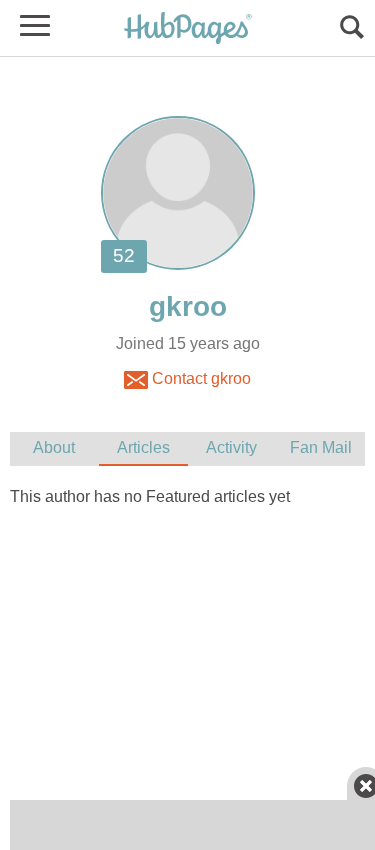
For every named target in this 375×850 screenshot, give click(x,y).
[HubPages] (188, 29)
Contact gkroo (199, 378)
